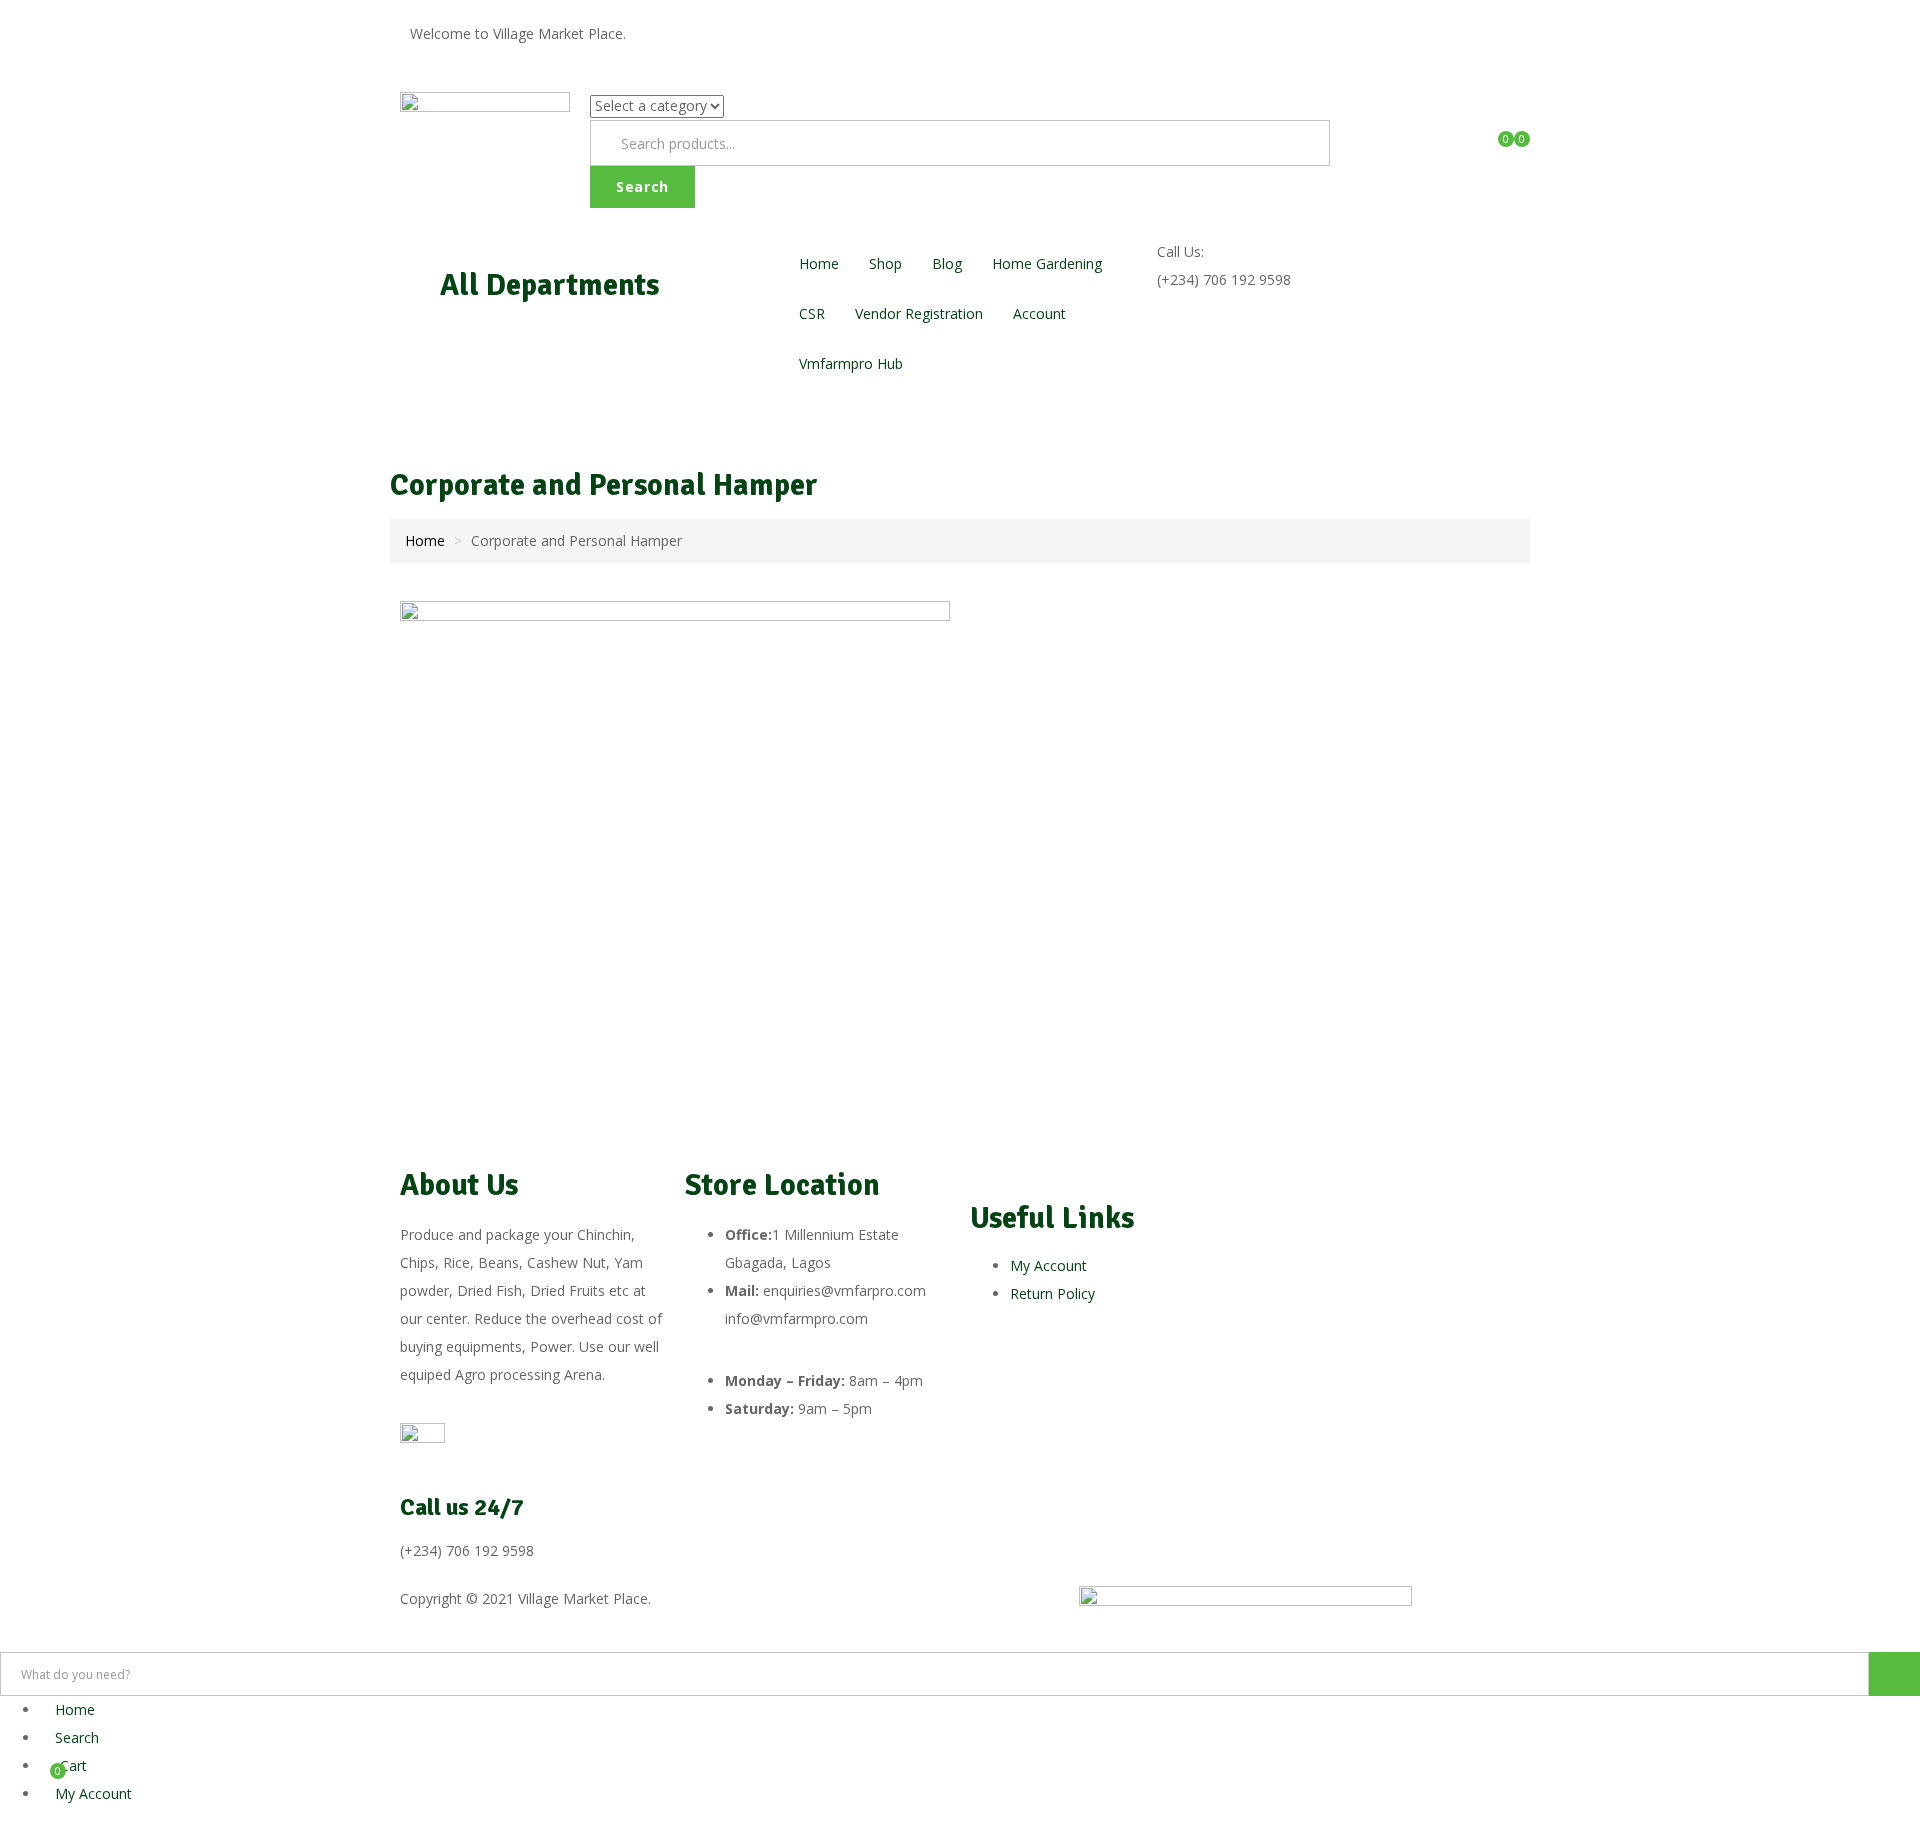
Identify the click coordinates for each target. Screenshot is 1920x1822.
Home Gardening (1047, 263)
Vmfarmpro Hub (851, 363)
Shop (885, 263)
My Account (1048, 1265)
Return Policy (1052, 1293)
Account (1041, 313)
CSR (812, 313)
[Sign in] (1355, 105)
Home (819, 263)
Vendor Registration (919, 313)
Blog (947, 263)
